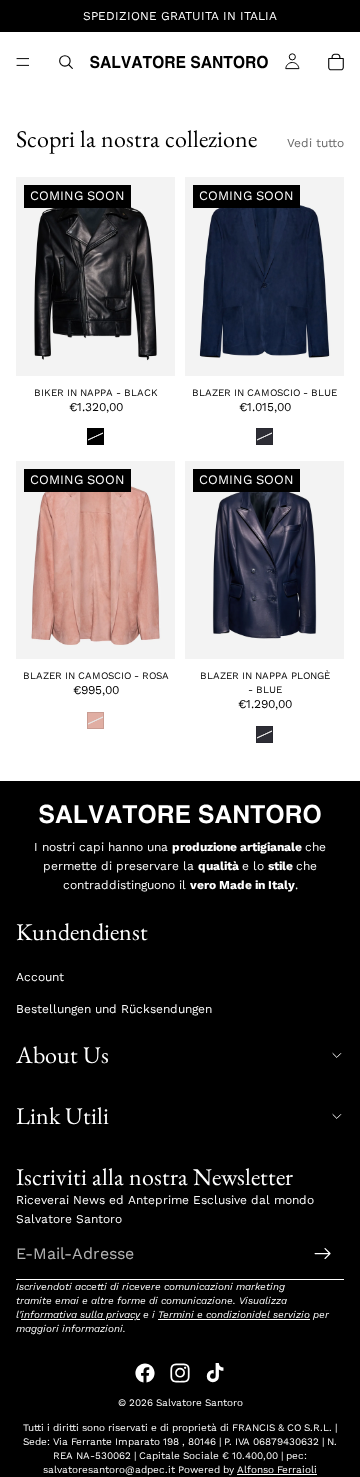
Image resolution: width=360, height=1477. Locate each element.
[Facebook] (145, 1373)
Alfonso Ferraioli (277, 1469)
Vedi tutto (315, 143)
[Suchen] (66, 62)
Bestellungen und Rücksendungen (114, 1008)
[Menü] (23, 62)
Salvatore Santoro (199, 1402)
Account (40, 977)
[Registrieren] (323, 1253)
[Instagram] (180, 1373)
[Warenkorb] (336, 62)
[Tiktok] (215, 1373)
